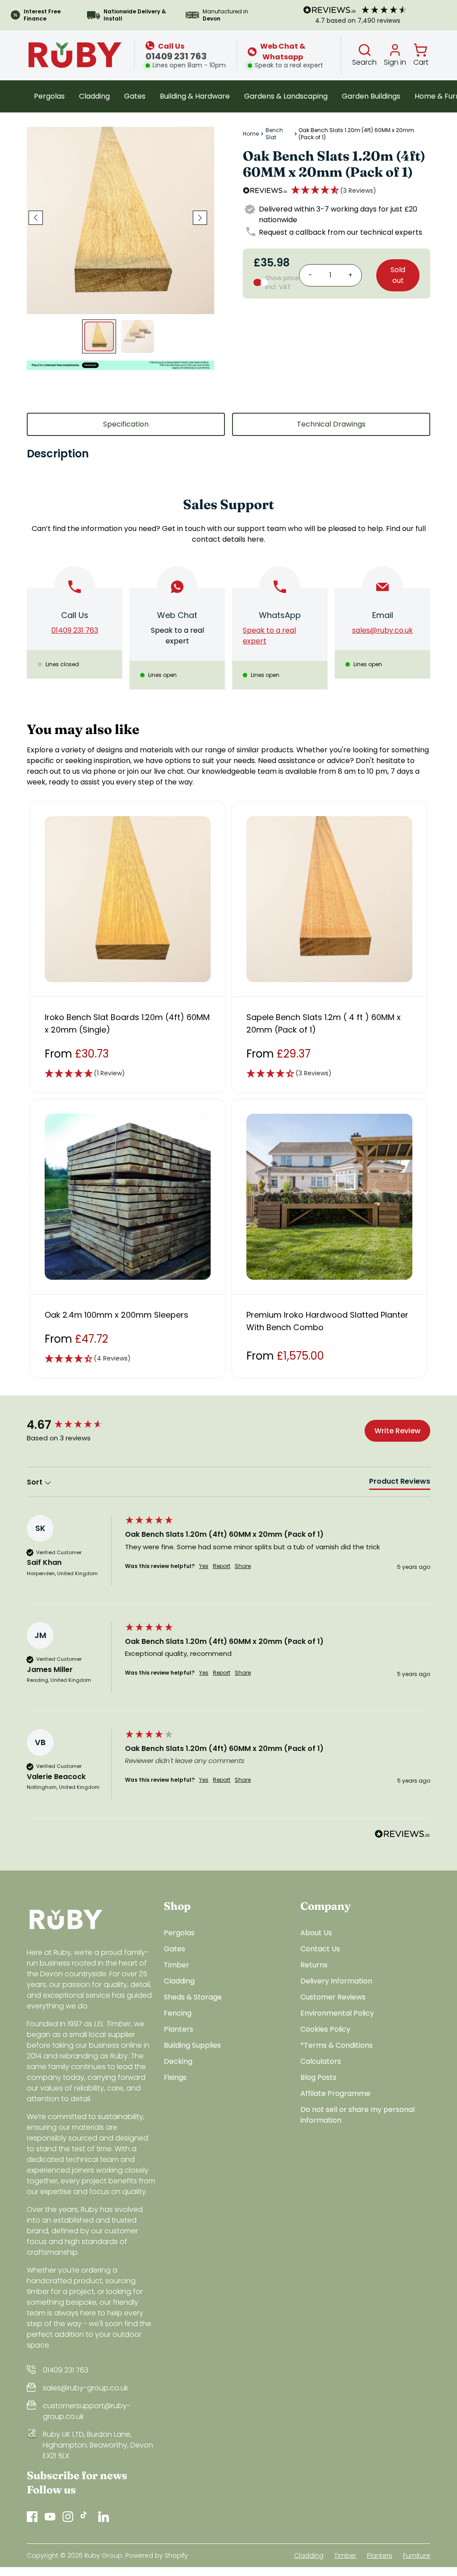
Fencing (178, 2013)
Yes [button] (204, 1566)
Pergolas (49, 96)
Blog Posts (318, 2077)
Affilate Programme (335, 2093)
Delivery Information (336, 1981)
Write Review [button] (397, 1431)
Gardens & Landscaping (286, 96)
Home (251, 134)
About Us (316, 1933)
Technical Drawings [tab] (331, 424)
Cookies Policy (325, 2029)
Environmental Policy (337, 2013)
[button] (334, 191)
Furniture (417, 2555)
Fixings (175, 2077)
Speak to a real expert (177, 636)
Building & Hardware (195, 96)
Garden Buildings (371, 96)
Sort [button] (35, 1482)
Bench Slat (274, 134)
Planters (179, 2029)
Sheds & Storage (193, 1997)
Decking (178, 2061)
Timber (177, 1965)
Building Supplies (192, 2045)
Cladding (94, 96)
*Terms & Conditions (337, 2045)
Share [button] (243, 1566)
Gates (135, 96)
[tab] (400, 1483)
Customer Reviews (333, 1997)
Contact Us (320, 1949)
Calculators (321, 2061)
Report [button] (222, 1566)
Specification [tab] (126, 424)
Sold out (398, 275)
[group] (74, 1425)
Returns (314, 1965)
